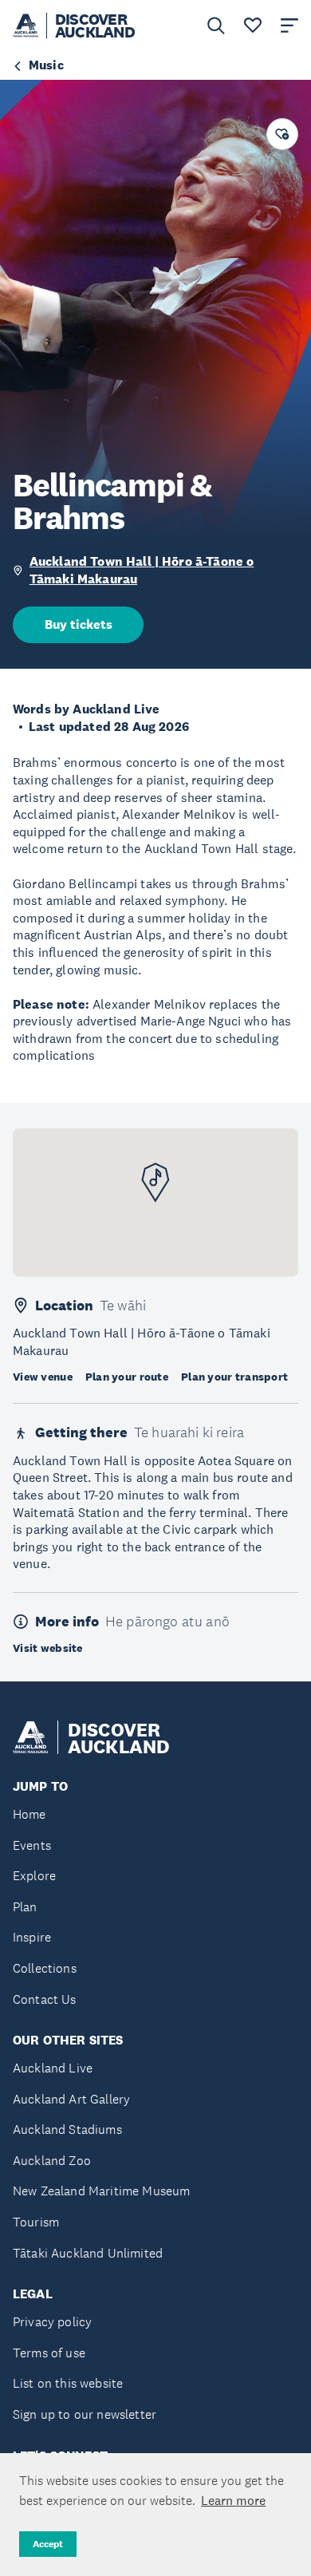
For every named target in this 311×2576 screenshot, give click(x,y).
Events (32, 1845)
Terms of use (49, 2353)
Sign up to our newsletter (85, 2414)
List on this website (68, 2383)
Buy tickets (79, 624)
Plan (25, 1907)
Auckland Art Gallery (71, 2099)
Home (30, 1814)
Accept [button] (48, 2544)
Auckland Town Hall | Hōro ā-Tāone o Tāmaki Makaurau (142, 570)
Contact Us (45, 1999)
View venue (43, 1377)
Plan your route (127, 1377)
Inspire (32, 1937)
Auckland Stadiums (67, 2130)
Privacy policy (52, 2322)
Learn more (233, 2500)
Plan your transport (234, 1377)
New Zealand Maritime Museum (101, 2191)
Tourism (36, 2222)
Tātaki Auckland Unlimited (88, 2253)
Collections (45, 1968)
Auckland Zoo (52, 2161)
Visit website (48, 1648)
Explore (34, 1876)
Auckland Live (53, 2068)
